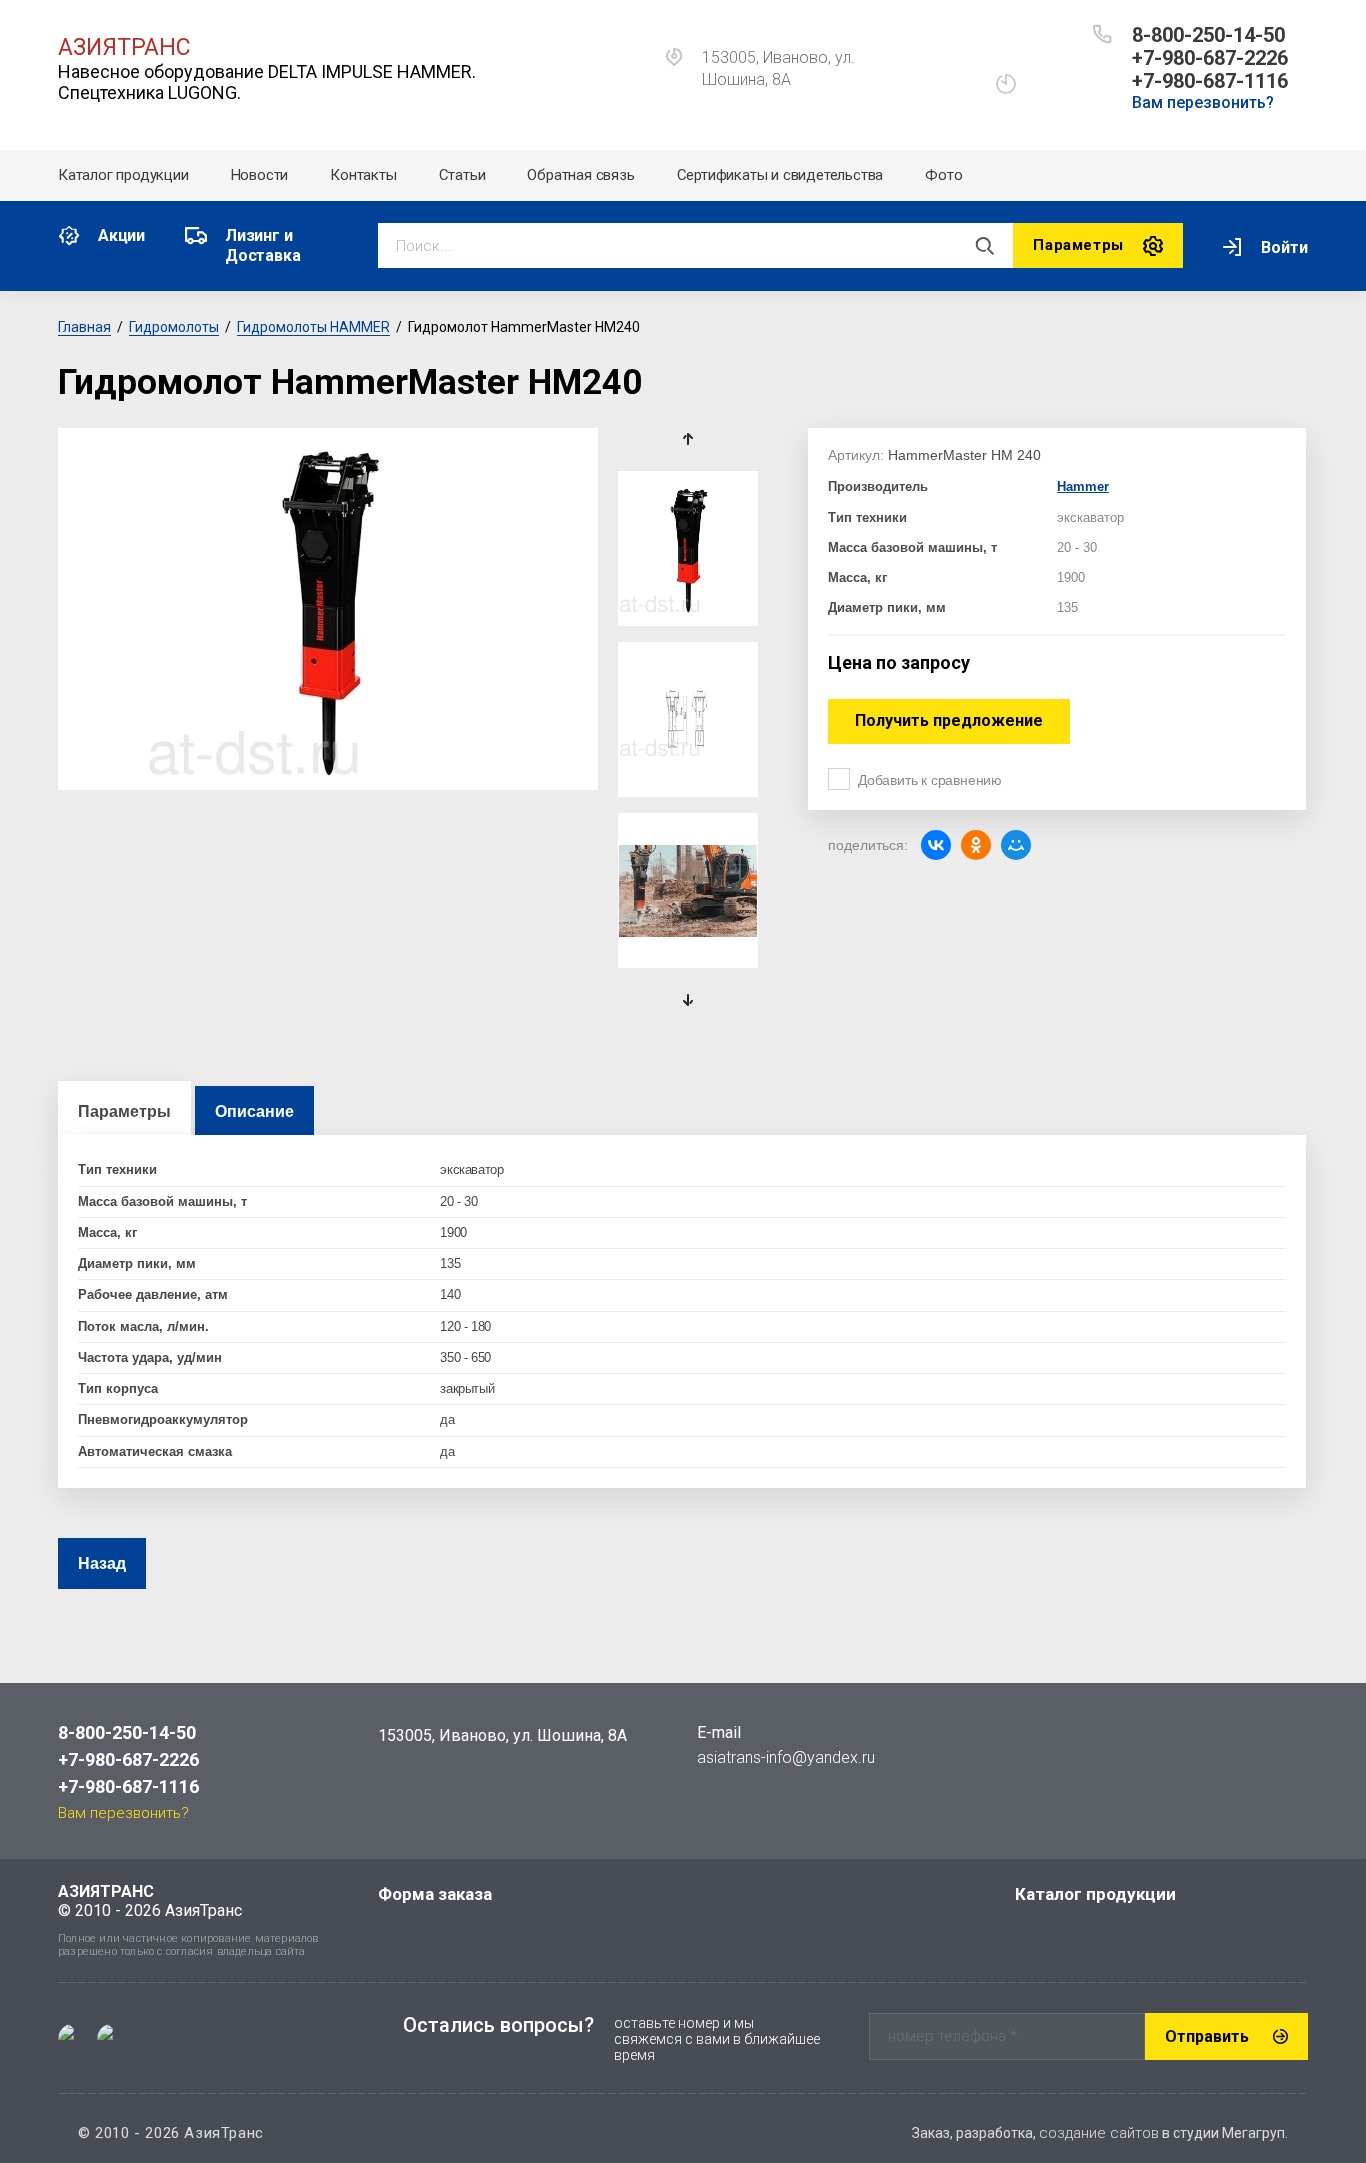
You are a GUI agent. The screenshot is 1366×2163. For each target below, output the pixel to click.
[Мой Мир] (1016, 845)
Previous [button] (688, 439)
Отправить (1207, 2036)
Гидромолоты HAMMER (313, 327)
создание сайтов (1099, 2133)
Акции (121, 235)
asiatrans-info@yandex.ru (786, 1757)
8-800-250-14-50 (1208, 35)
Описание (254, 1111)
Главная (84, 327)
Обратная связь (580, 175)
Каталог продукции (123, 175)
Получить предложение (949, 720)
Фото (943, 175)
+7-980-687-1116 (1210, 81)
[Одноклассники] (976, 845)
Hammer (1083, 486)
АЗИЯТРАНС (124, 47)
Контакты (363, 175)
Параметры (124, 1111)
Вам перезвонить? (1203, 102)
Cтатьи (462, 175)
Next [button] (688, 999)
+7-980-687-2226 (1210, 58)
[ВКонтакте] (936, 845)
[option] (328, 609)
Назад (102, 1563)
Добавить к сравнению (930, 780)
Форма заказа (435, 1894)
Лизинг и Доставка (262, 245)
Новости (260, 175)
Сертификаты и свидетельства (780, 175)
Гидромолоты (174, 327)
